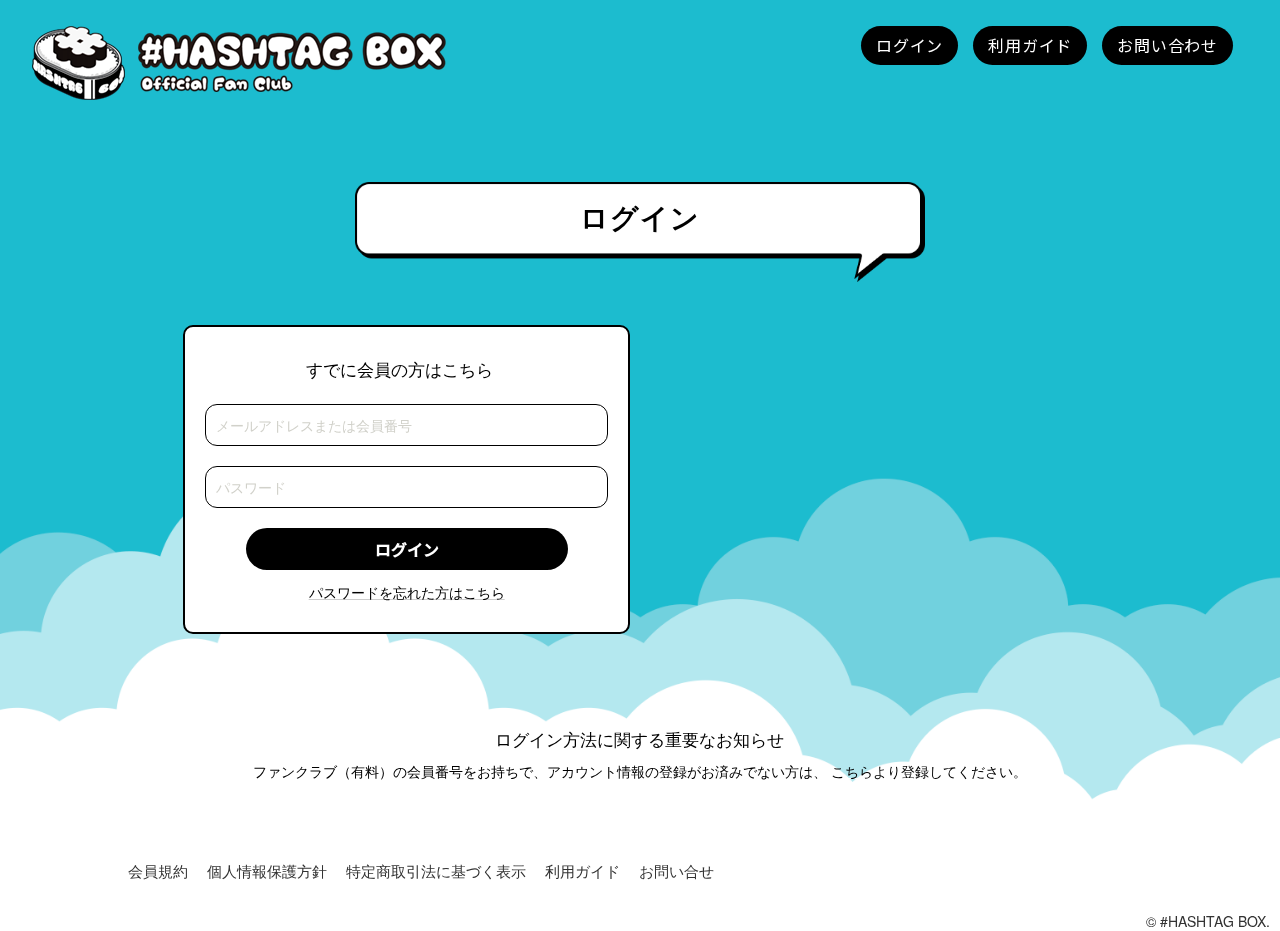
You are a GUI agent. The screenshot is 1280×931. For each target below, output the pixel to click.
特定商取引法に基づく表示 (436, 870)
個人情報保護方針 (267, 870)
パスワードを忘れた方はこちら (407, 592)
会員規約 (158, 870)
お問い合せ (676, 870)
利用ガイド (582, 870)
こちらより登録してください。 (929, 771)
